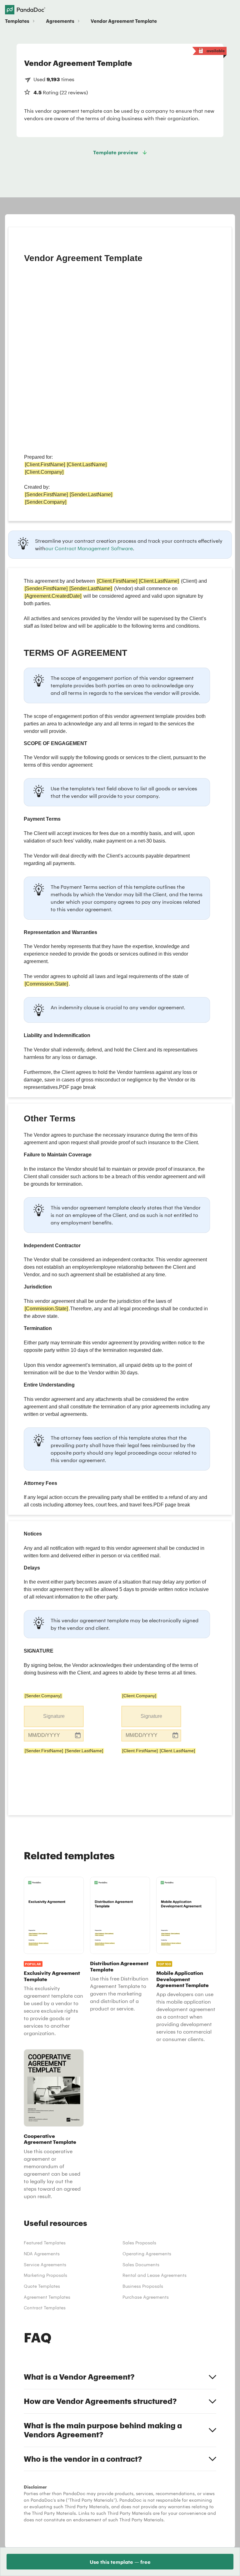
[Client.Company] (139, 1696)
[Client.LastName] (177, 1751)
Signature (54, 1716)
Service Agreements (45, 2265)
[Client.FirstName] (140, 1751)
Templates (17, 21)
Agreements (60, 21)
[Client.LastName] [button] (87, 465)
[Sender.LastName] (84, 1751)
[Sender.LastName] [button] (91, 494)
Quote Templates (42, 2286)
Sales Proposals (139, 2243)
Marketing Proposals (45, 2275)
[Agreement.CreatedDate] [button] (53, 596)
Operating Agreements (147, 2254)
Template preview (115, 152)
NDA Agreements (42, 2254)
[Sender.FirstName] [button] (46, 494)
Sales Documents (141, 2265)
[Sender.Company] (43, 1696)
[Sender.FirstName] (44, 1751)
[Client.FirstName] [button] (45, 465)
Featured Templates (45, 2243)
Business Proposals (143, 2286)
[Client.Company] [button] (44, 472)
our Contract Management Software (89, 548)
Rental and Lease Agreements (155, 2275)
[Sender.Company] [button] (46, 502)
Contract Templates (45, 2308)
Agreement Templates (47, 2297)
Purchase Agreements (146, 2297)
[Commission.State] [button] (46, 984)
